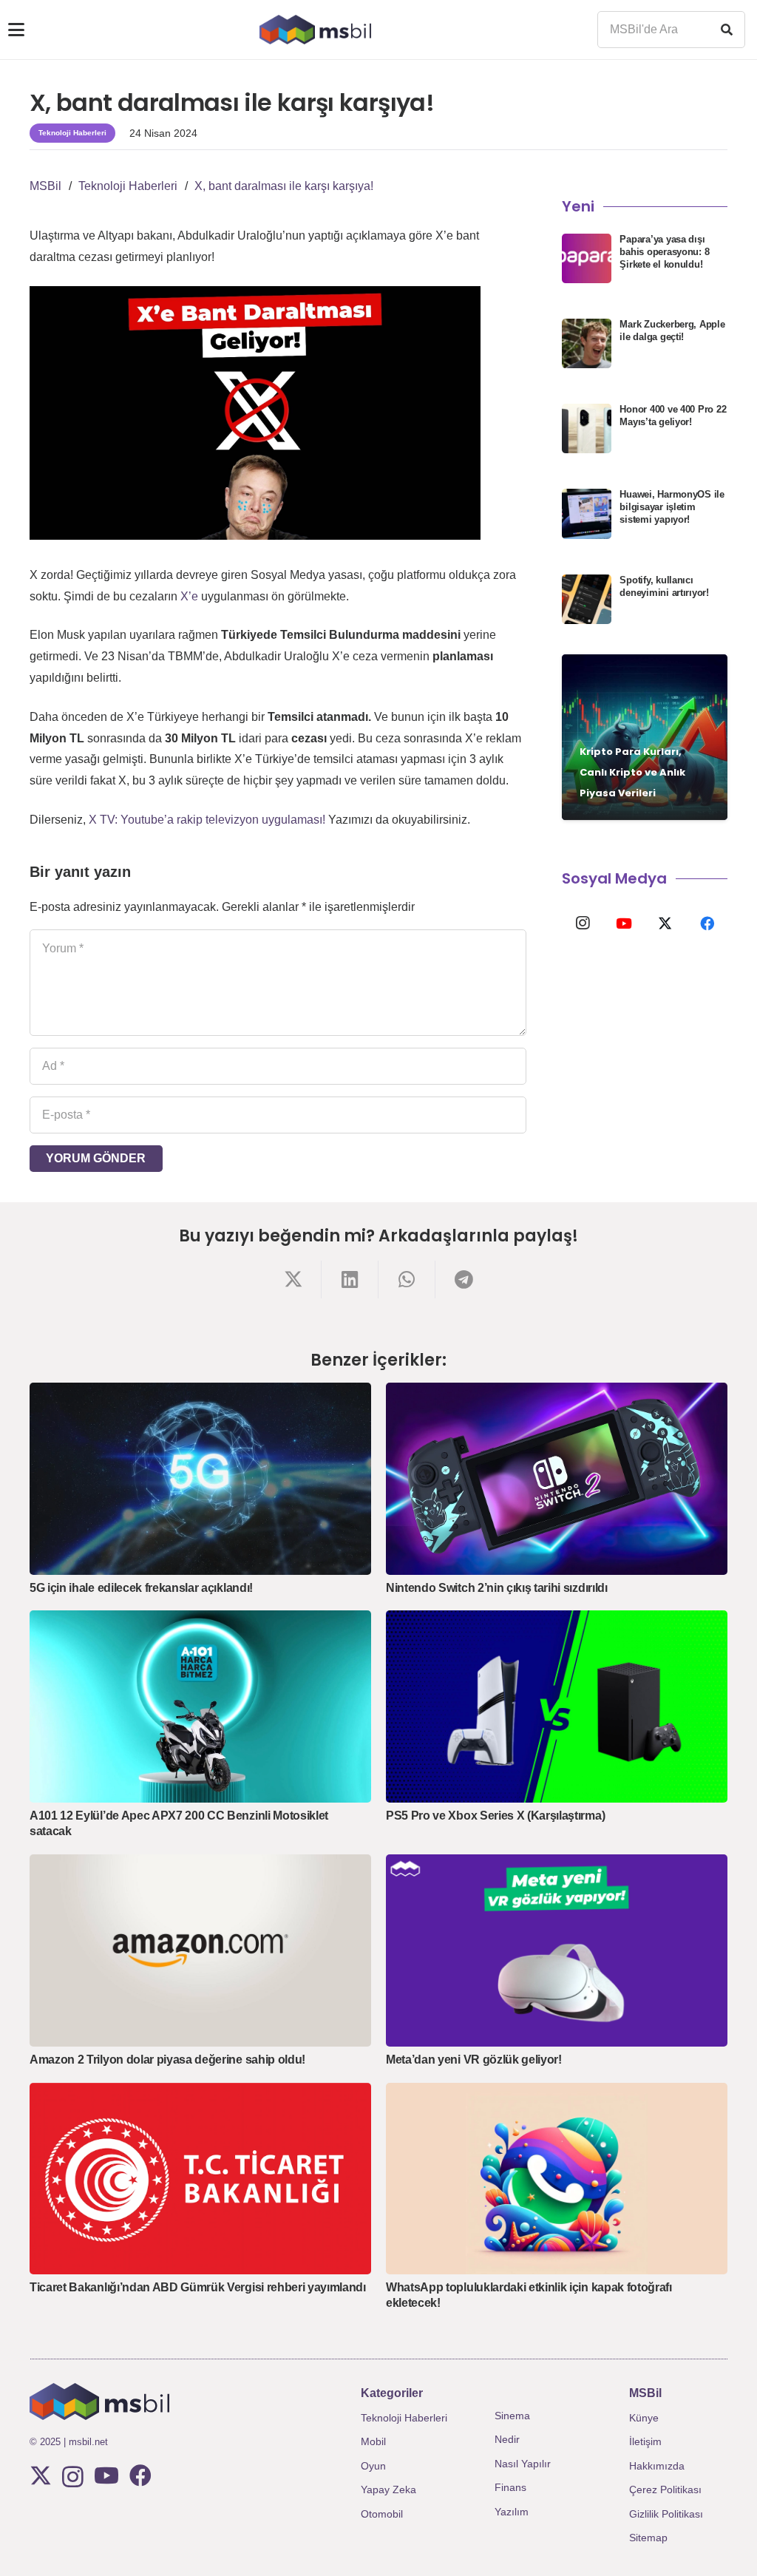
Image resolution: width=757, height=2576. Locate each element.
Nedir (507, 2439)
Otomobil (382, 2514)
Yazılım (512, 2512)
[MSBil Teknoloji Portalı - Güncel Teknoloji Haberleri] (315, 30)
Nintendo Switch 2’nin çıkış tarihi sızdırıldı (497, 1588)
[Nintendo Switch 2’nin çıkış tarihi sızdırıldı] (557, 1479)
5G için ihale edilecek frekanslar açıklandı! (141, 1588)
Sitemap (648, 2538)
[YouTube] (624, 923)
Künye (644, 2418)
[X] (665, 923)
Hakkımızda (657, 2466)
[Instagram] (583, 923)
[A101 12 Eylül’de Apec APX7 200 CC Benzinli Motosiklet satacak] (200, 1706)
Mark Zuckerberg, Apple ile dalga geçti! (672, 331)
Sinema (512, 2416)
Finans (510, 2487)
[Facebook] (707, 923)
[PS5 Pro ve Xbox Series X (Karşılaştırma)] (557, 1706)
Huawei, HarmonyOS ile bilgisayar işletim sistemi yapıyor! (672, 507)
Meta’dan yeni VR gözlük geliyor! (474, 2060)
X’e (189, 596)
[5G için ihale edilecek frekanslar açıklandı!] (200, 1479)
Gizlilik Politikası (666, 2514)
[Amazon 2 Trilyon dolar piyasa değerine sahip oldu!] (200, 1950)
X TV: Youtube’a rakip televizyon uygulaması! (207, 820)
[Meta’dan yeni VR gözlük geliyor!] (557, 1950)
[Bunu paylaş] (293, 1279)
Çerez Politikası (665, 2489)
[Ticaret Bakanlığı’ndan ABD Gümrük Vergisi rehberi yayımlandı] (200, 2179)
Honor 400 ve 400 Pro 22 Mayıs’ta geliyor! (673, 416)
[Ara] (727, 30)
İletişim (645, 2441)
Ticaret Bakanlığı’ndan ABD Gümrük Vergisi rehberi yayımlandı (198, 2287)
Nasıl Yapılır (523, 2464)
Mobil (373, 2441)
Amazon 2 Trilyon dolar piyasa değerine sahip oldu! (167, 2060)
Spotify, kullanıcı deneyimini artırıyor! (664, 586)
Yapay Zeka (388, 2489)
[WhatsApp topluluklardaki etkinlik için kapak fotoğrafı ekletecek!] (557, 2179)
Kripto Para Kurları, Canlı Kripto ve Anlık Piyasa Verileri (632, 772)
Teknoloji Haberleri (404, 2418)
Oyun (373, 2466)
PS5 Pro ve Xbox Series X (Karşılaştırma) (495, 1816)
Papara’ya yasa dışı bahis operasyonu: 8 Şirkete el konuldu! (664, 252)
